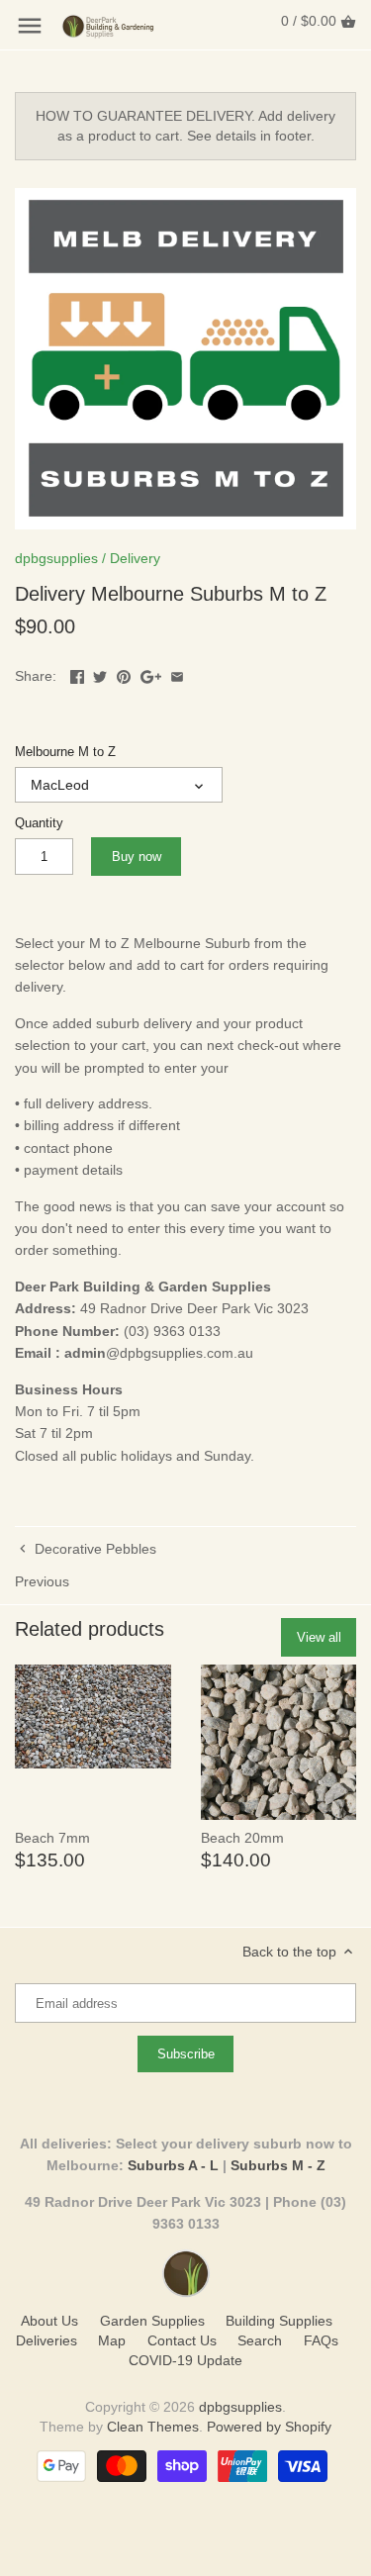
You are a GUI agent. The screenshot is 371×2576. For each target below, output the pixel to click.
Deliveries (46, 2340)
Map (112, 2340)
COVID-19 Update (185, 2360)
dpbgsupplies (56, 558)
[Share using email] (177, 674)
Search (260, 2340)
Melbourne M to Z (65, 752)
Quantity (39, 823)
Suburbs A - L (173, 2165)
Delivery (135, 558)
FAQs (321, 2340)
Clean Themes (153, 2427)
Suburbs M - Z (278, 2165)
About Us (49, 2321)
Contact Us (182, 2340)
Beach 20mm (242, 1838)
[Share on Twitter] (100, 674)
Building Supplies (279, 2321)
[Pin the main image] (124, 674)
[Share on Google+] (151, 674)
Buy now (137, 857)
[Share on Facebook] (77, 674)
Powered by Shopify (269, 2427)
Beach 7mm (52, 1838)
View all (319, 1637)
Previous (42, 1581)
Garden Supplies (152, 2321)
